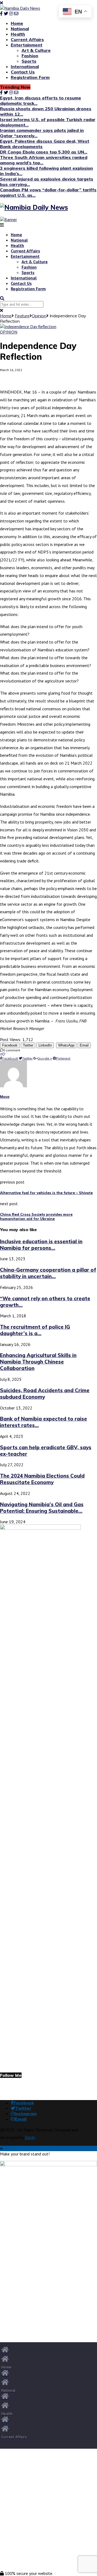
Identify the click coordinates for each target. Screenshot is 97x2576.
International (25, 66)
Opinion (39, 316)
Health (18, 34)
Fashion (30, 56)
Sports (29, 61)
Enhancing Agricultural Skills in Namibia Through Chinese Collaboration (38, 1362)
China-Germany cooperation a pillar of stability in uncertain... (48, 1273)
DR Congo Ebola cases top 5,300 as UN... (44, 152)
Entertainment (27, 45)
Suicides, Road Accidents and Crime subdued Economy (45, 1394)
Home (17, 23)
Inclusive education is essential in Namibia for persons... (41, 1245)
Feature (22, 316)
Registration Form (30, 77)
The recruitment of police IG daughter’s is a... (35, 1330)
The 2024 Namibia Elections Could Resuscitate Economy (42, 1479)
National (20, 29)
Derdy (30, 2137)
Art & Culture (36, 50)
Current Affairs (27, 39)
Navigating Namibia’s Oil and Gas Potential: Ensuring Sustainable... (42, 1508)
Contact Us (23, 72)
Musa (5, 1097)
